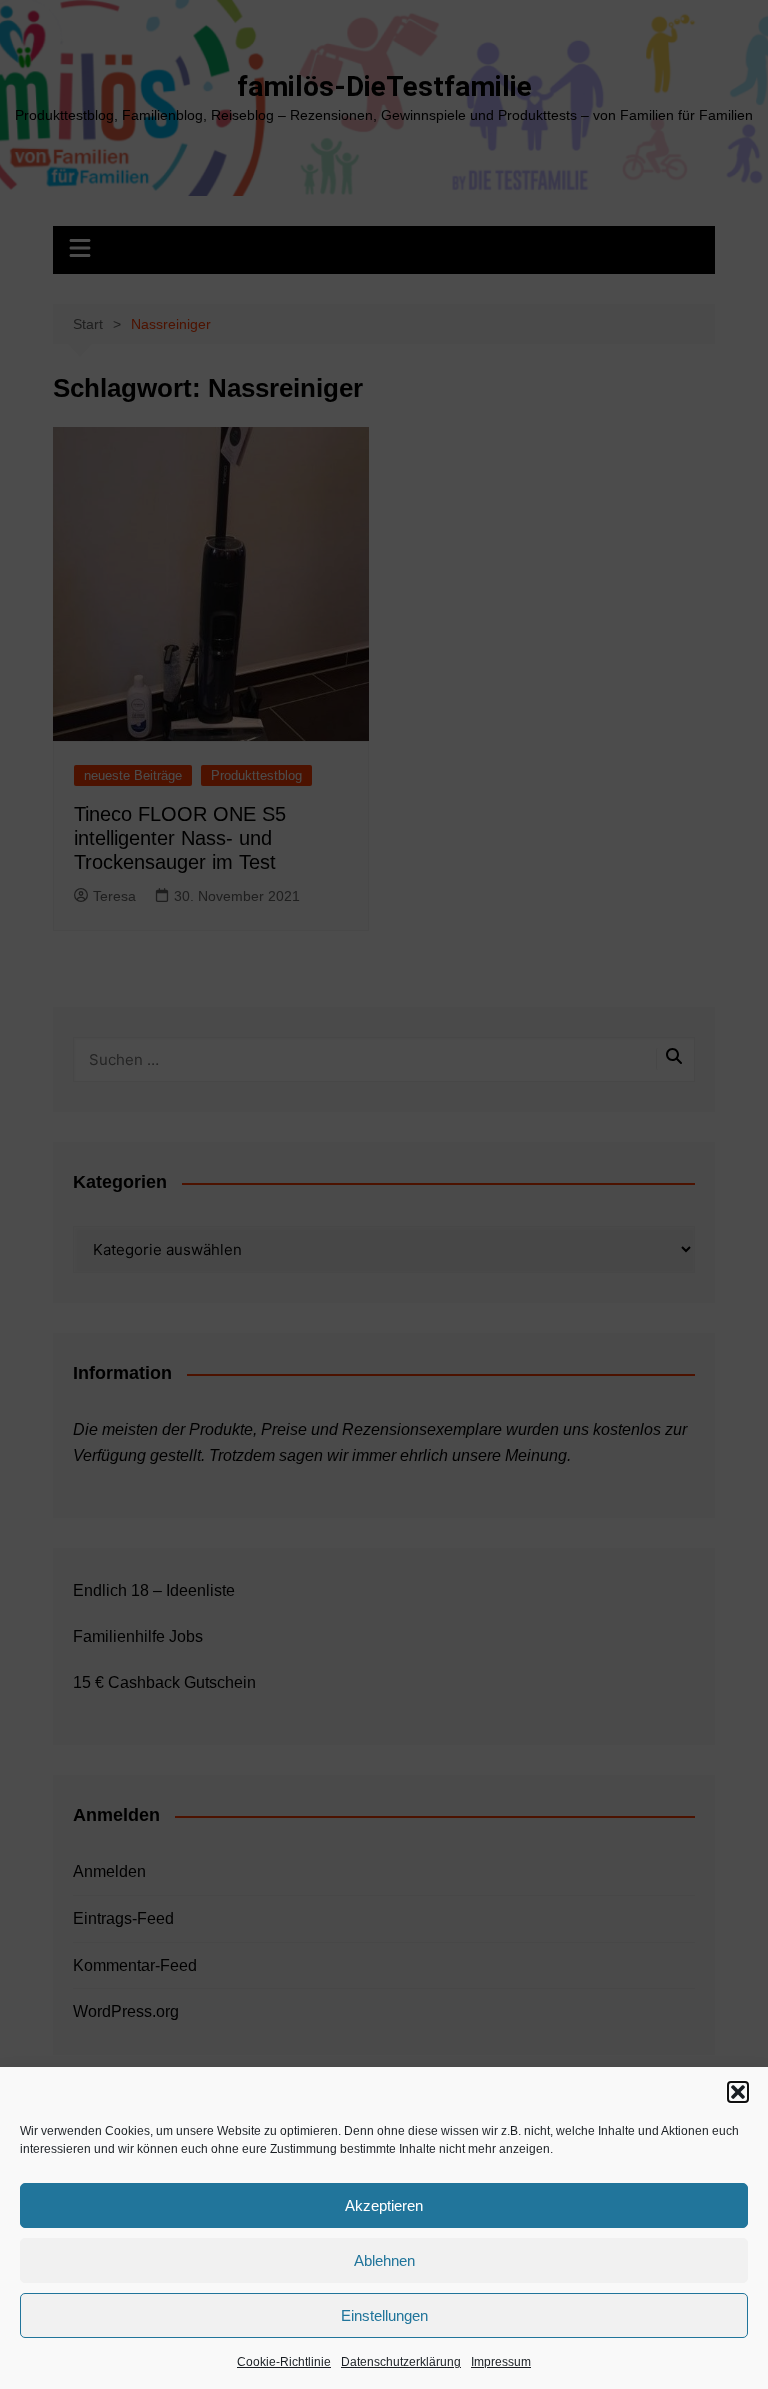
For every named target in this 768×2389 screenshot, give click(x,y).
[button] (738, 2092)
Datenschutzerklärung (401, 2362)
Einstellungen (384, 2315)
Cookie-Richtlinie (284, 2362)
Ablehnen (384, 2260)
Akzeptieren (384, 2205)
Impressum (501, 2362)
